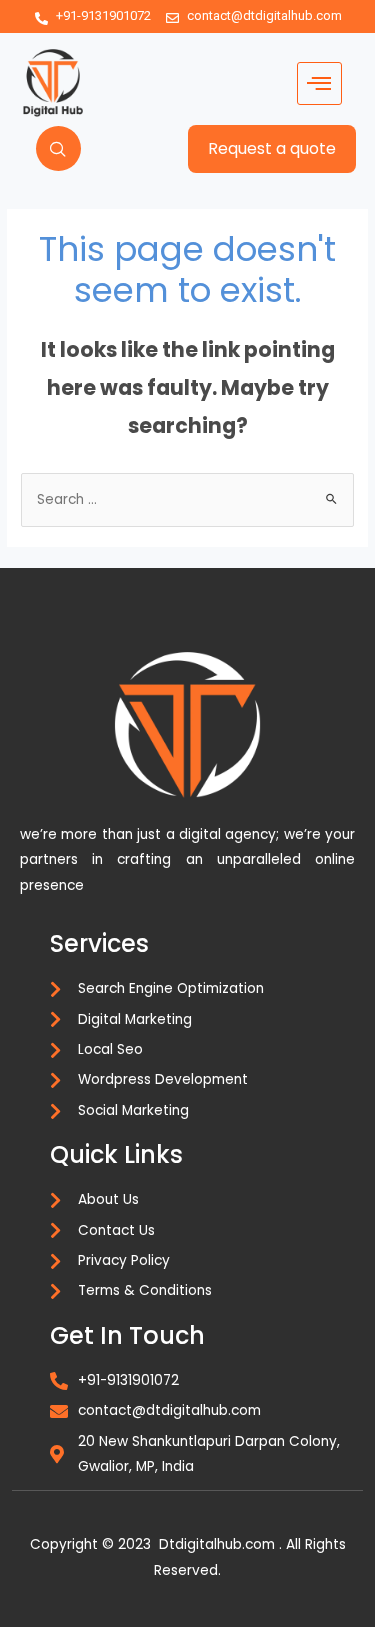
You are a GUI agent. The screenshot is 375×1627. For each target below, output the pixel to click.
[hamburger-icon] (319, 83)
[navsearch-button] (58, 148)
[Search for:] (187, 499)
